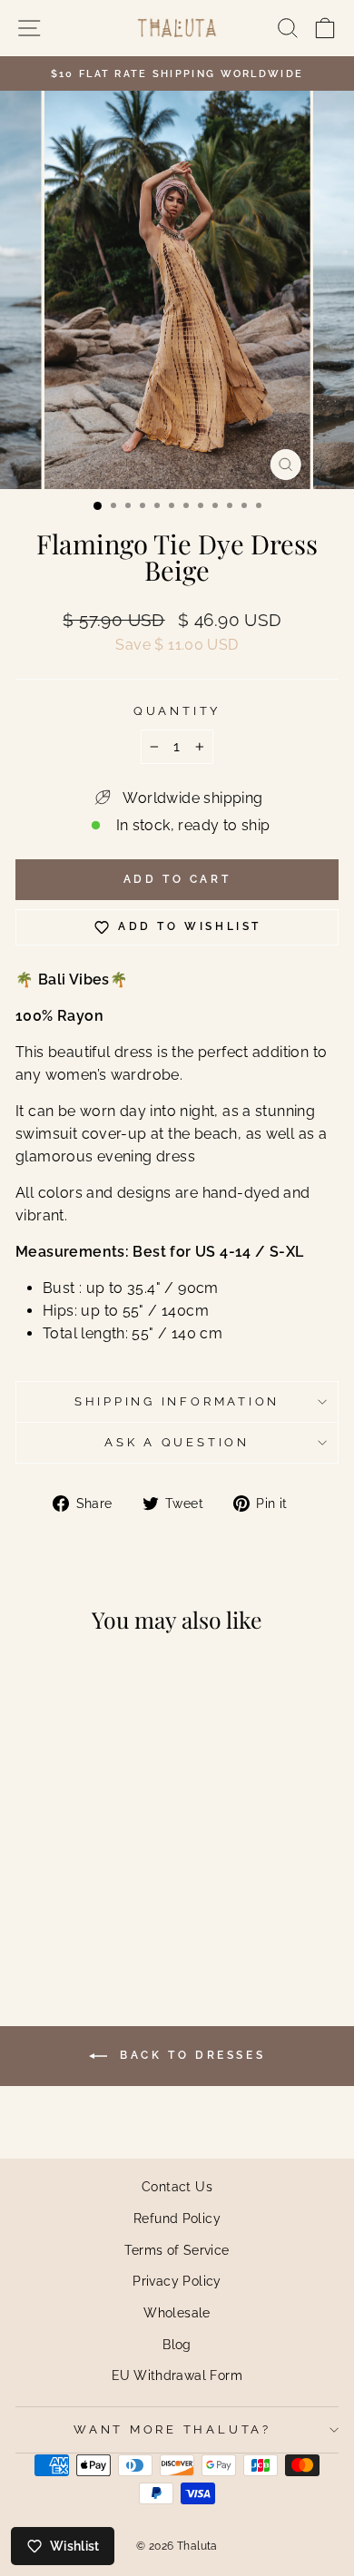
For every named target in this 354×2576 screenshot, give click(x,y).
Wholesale (177, 2312)
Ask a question (177, 1442)
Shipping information (177, 1401)
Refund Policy (177, 2218)
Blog (177, 2344)
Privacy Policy (177, 2281)
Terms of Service (177, 2250)
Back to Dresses (190, 2055)
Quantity (177, 711)
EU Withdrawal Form (177, 2375)
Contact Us (177, 2186)
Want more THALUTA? (172, 2429)
